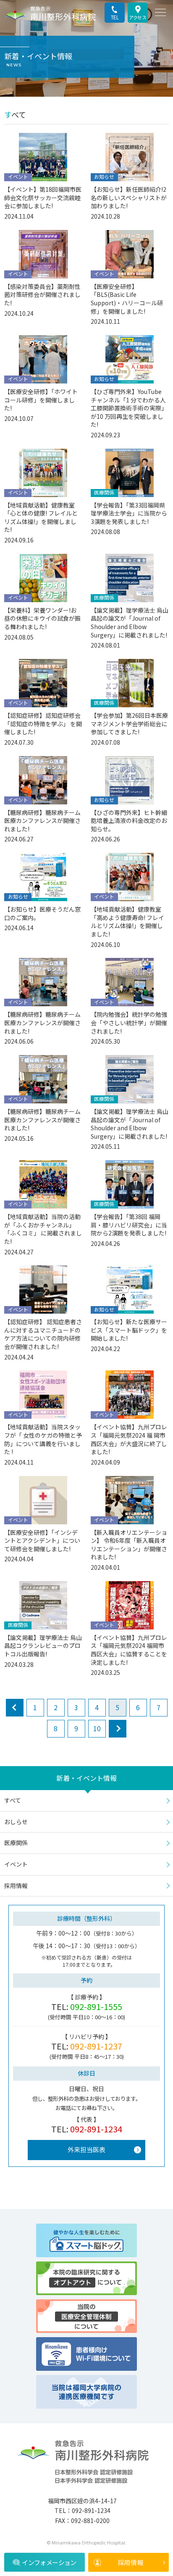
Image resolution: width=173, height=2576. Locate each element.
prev (15, 1708)
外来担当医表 (86, 2149)
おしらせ (16, 1822)
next (118, 1729)
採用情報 (131, 2562)
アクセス (138, 17)
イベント (16, 1864)
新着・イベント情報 (86, 1778)
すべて (13, 1800)
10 (97, 1728)
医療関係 (16, 1843)
